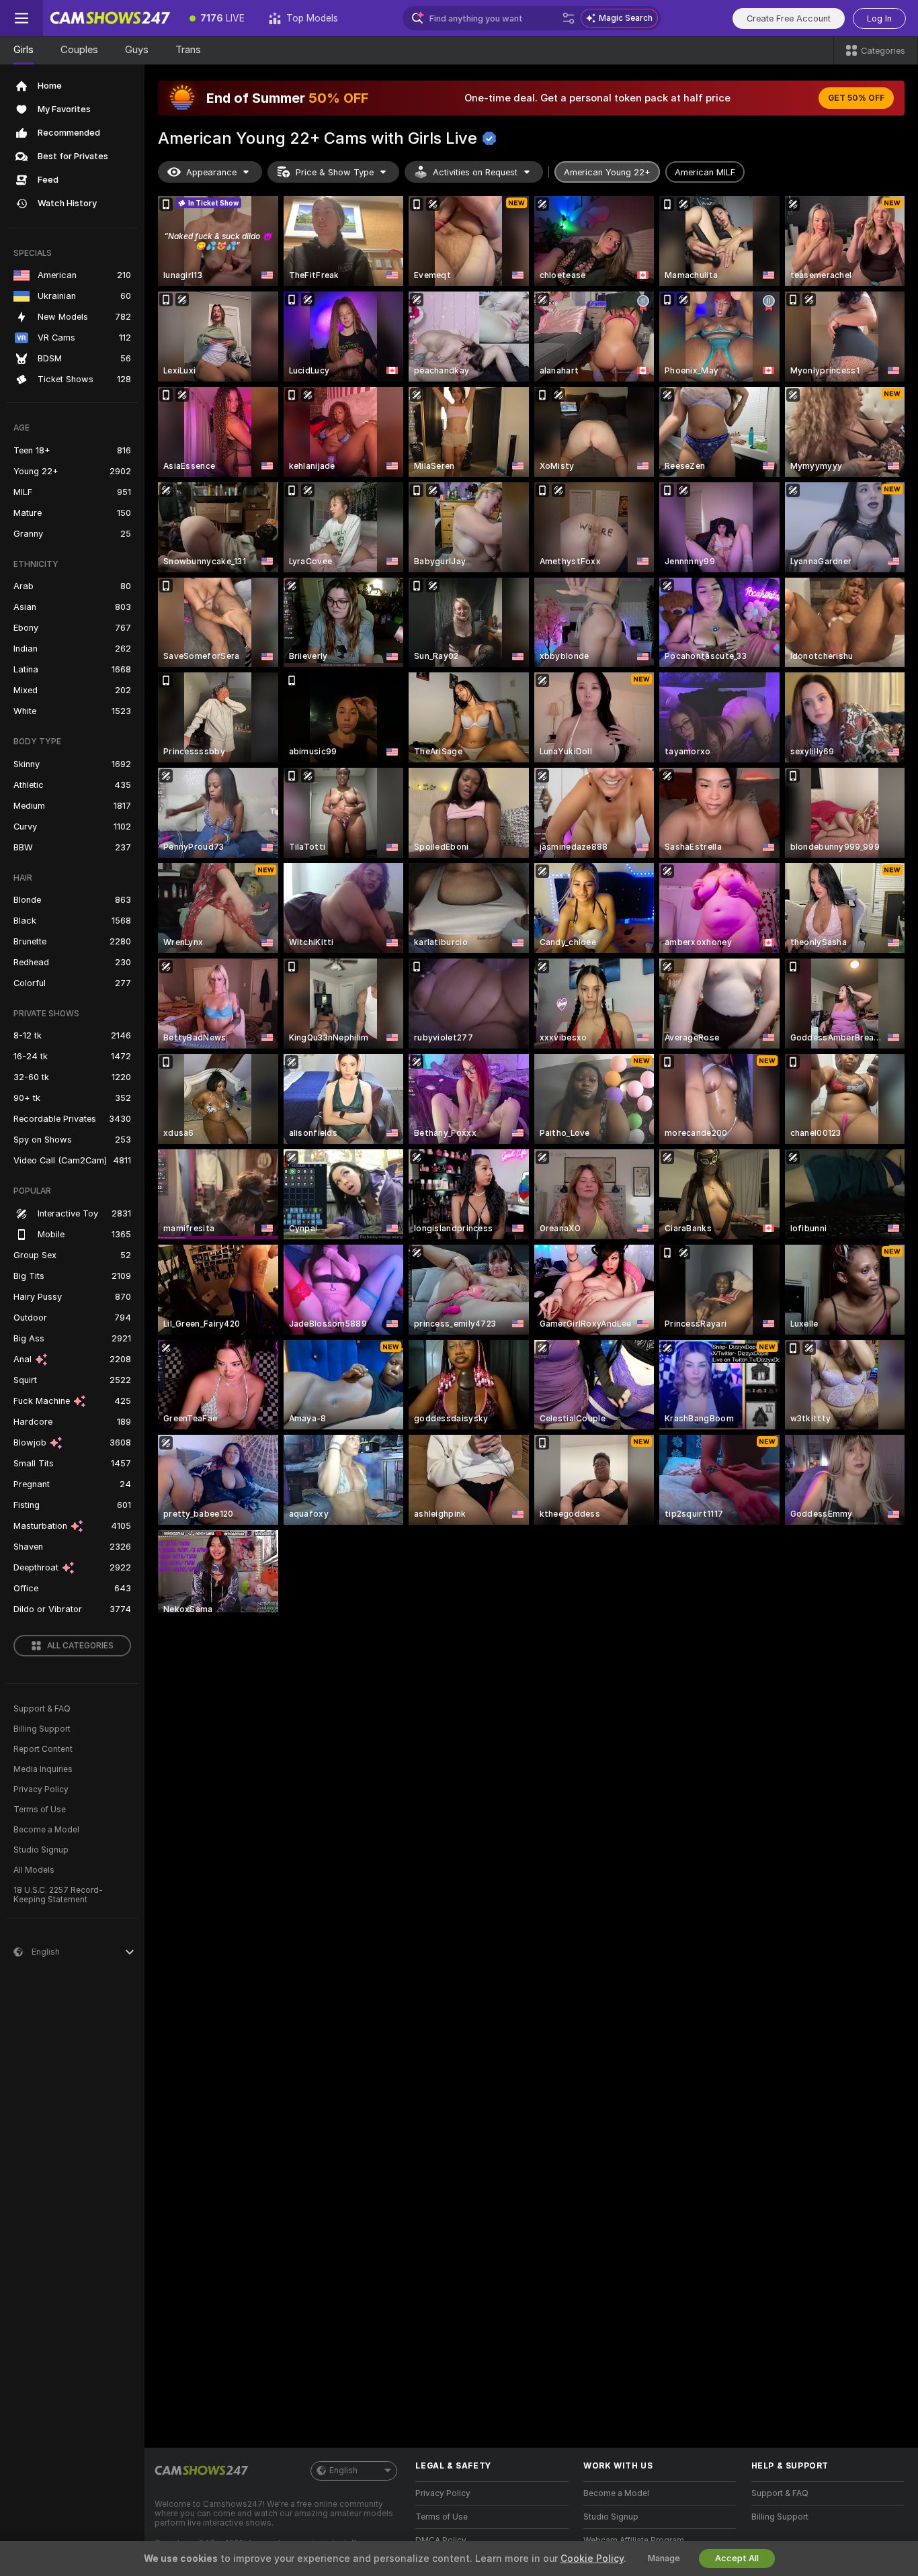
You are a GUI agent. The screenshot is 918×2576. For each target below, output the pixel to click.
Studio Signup (41, 1850)
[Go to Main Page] (110, 18)
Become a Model (46, 1830)
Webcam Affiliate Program (634, 2540)
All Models (34, 1870)
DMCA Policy (441, 2540)
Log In (879, 18)
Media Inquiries (43, 1769)
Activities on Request (475, 172)
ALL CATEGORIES (80, 1646)
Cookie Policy (592, 2559)
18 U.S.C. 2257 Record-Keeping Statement (58, 1895)
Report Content (43, 1749)
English (343, 2471)
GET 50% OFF (856, 98)
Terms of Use (40, 1810)
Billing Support (42, 1729)
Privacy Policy (41, 1789)
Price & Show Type (335, 172)
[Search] (569, 18)
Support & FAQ (42, 1709)
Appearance (211, 172)
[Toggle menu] (22, 18)
